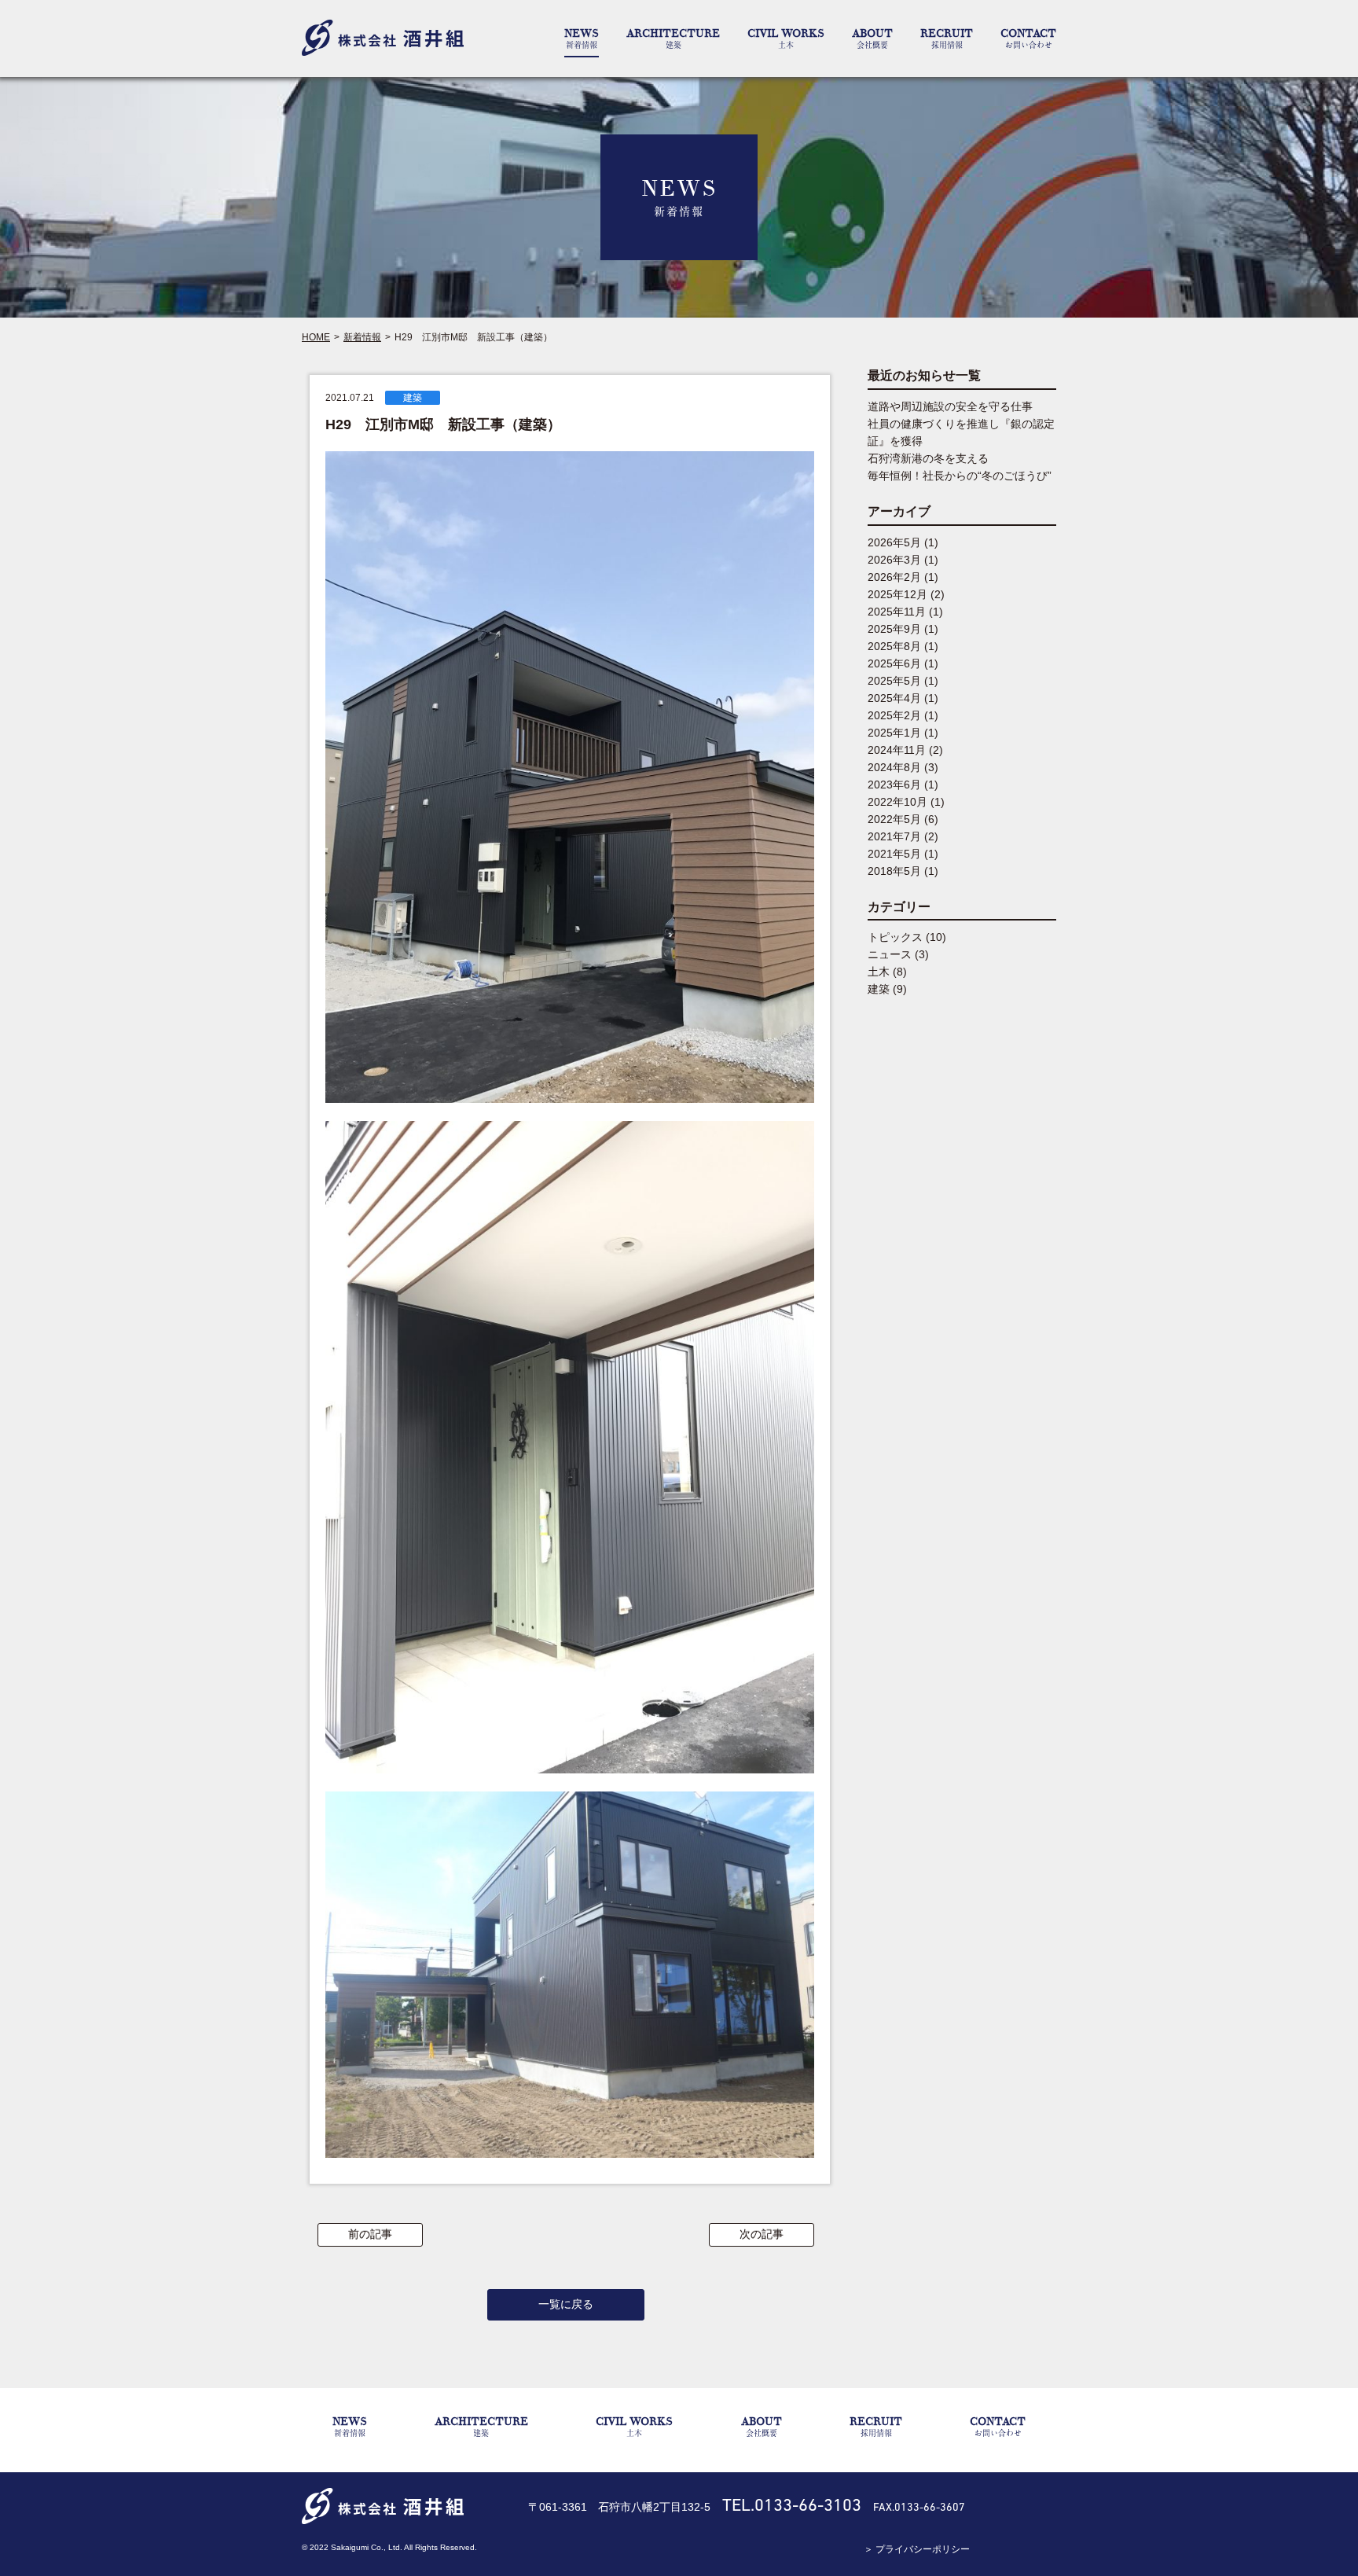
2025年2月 (894, 715)
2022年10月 (897, 802)
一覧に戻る (566, 2304)
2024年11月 (897, 750)
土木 (879, 972)
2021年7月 (894, 836)
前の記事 (370, 2234)
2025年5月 (894, 681)
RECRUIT (947, 38)
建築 (413, 398)
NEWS (582, 38)
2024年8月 (894, 767)
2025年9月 (894, 629)
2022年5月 (894, 819)
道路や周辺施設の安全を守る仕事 (950, 406)
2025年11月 (897, 612)
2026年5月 (894, 542)
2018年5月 (894, 871)
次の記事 (762, 2234)
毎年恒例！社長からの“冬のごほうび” (960, 476)
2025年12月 (897, 594)
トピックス (895, 937)
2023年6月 (894, 785)
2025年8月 (894, 646)
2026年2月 (894, 577)
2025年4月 (894, 698)
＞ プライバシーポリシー (917, 2549)
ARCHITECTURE (673, 38)
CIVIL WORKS (786, 38)
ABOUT (872, 38)
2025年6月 (894, 663)
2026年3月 (894, 560)
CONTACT (1028, 38)
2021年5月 (894, 854)
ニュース (890, 954)
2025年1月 (894, 733)
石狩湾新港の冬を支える (928, 458)
